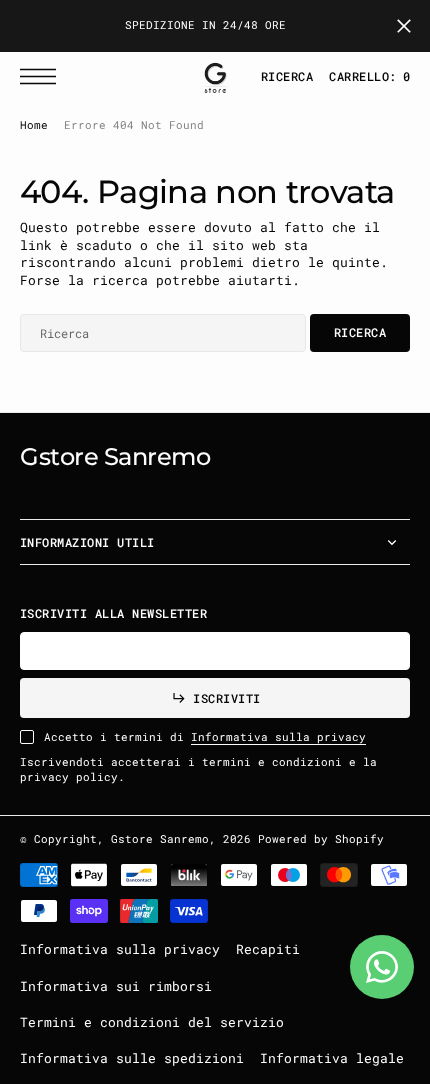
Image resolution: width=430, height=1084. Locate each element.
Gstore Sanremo (160, 839)
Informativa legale (332, 1058)
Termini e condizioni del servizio (152, 1022)
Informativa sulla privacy (278, 737)
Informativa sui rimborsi (116, 986)
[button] (43, 76)
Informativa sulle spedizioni (132, 1058)
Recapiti (268, 949)
